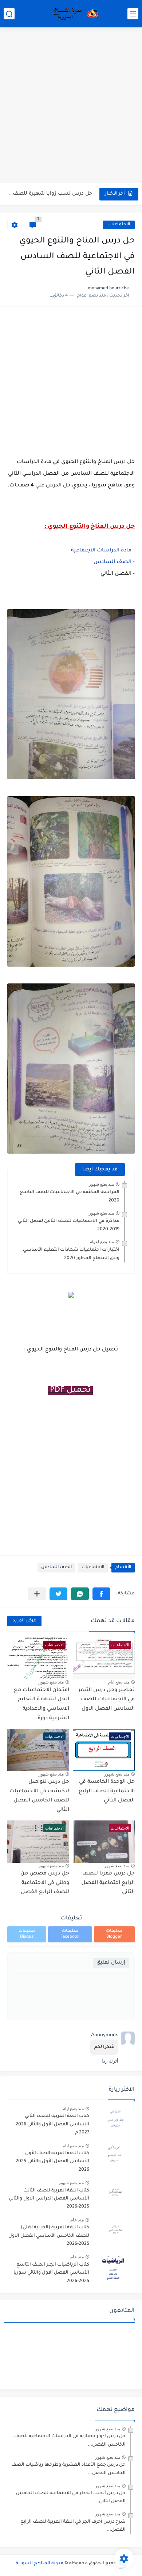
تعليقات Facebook (70, 1934)
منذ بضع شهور (101, 1184)
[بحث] (9, 14)
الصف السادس (113, 562)
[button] (101, 1594)
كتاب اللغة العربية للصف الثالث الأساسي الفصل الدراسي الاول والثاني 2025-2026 (49, 2199)
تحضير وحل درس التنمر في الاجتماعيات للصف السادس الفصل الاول (106, 1700)
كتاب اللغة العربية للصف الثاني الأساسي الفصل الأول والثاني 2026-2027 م (52, 2124)
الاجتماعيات (119, 225)
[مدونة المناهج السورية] (75, 14)
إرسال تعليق (111, 1963)
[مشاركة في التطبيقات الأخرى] (37, 1594)
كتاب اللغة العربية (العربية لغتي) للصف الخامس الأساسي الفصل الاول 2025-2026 (49, 2236)
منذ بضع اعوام (102, 1242)
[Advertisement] (71, 106)
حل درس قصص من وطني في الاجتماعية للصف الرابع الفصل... (42, 1883)
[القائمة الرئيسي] (133, 14)
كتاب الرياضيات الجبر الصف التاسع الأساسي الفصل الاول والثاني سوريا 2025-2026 (51, 2273)
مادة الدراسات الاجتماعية (101, 551)
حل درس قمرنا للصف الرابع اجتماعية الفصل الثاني (108, 1883)
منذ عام (77, 2220)
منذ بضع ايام (119, 1682)
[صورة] (115, 2119)
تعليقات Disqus (27, 1934)
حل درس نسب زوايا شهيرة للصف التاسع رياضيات (50, 194)
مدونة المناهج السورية (40, 2564)
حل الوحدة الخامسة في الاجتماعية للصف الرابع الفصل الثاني (107, 1791)
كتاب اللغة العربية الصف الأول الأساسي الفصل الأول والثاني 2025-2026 (52, 2162)
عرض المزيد (24, 1621)
